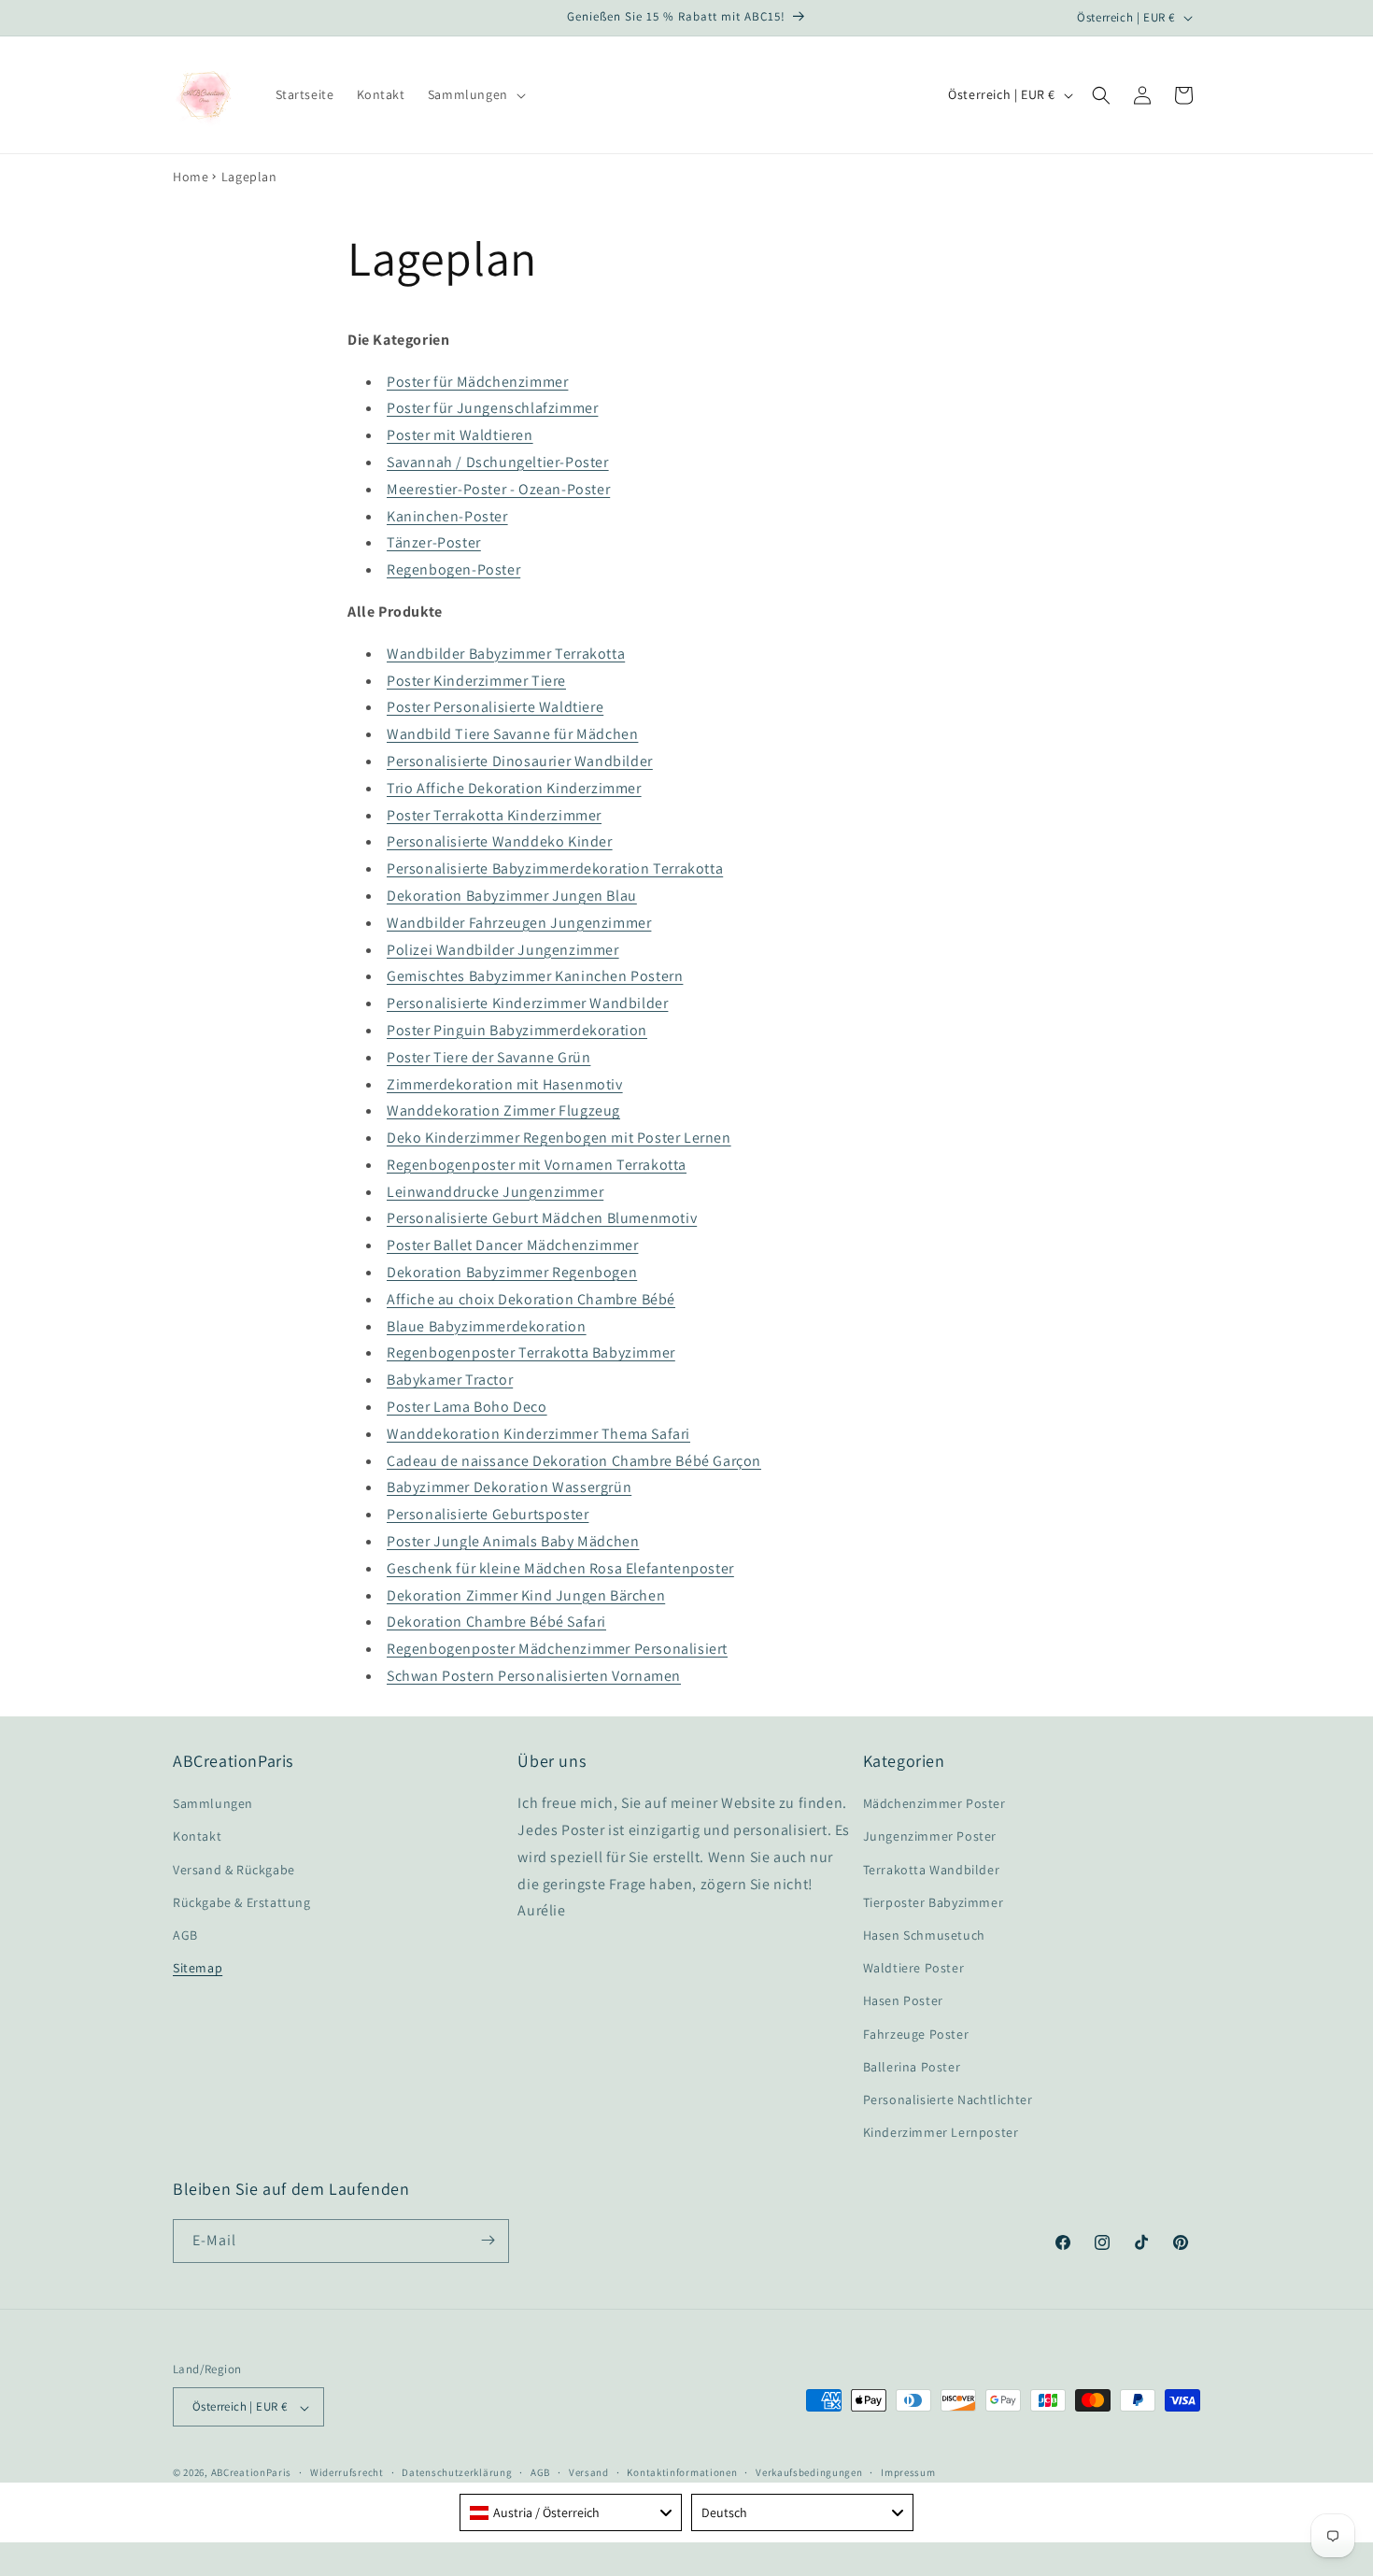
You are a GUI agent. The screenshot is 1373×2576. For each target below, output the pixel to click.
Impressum (908, 2472)
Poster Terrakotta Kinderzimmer (494, 815)
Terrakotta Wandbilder (932, 1870)
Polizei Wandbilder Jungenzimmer (503, 950)
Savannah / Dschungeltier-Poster (498, 462)
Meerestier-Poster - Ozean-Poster (498, 489)
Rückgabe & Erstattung (242, 1902)
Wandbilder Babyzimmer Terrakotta (506, 654)
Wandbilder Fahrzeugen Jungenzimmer (519, 923)
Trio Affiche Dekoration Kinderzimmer (514, 788)
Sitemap (198, 1969)
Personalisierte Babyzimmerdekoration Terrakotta (555, 869)
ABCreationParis (252, 2473)
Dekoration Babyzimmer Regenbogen (512, 1273)
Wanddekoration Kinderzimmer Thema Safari (538, 1434)
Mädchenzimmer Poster (934, 1804)
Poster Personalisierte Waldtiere (495, 708)
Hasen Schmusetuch (924, 1935)
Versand (589, 2472)
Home (191, 177)
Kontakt (197, 1837)
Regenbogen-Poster (453, 570)
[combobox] (571, 2512)
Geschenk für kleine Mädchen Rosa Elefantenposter (560, 1568)
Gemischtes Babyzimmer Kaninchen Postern (535, 977)
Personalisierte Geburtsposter (488, 1515)
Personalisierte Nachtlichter (948, 2099)
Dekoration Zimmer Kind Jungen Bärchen (526, 1595)
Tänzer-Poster (434, 543)
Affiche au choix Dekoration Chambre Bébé (531, 1299)
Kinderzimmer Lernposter (941, 2133)
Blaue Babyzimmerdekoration (487, 1326)
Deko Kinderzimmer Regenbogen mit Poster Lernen (559, 1139)
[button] (475, 94)
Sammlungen (213, 1804)
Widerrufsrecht (347, 2472)
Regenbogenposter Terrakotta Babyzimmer (531, 1353)
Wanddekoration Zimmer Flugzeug (503, 1111)
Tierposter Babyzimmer (934, 1902)
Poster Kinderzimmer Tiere (476, 681)
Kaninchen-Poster (447, 516)
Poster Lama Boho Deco (467, 1408)
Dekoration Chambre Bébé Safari (496, 1622)
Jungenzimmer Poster (930, 1837)
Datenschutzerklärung (457, 2472)
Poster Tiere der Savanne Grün (488, 1057)
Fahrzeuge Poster (916, 2034)
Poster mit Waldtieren (460, 436)
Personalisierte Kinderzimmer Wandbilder (527, 1004)
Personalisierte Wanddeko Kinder (500, 842)
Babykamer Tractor (450, 1381)
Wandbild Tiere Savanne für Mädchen (512, 735)
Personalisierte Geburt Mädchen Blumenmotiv (542, 1219)
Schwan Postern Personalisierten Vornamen (534, 1676)
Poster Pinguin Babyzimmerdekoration (517, 1030)
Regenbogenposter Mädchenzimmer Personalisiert (557, 1650)
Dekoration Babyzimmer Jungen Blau (512, 896)
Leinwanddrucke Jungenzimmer (495, 1192)
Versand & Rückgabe (234, 1870)
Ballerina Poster (912, 2067)
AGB (185, 1935)
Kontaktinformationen (682, 2472)
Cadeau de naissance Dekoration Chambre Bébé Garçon (574, 1461)
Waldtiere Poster (914, 1969)
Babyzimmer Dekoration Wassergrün (509, 1488)
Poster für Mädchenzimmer (477, 382)
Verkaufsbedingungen (809, 2472)
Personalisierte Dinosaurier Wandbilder (520, 761)
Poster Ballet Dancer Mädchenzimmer (512, 1246)
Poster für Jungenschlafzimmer (492, 409)
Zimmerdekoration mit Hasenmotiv (505, 1084)
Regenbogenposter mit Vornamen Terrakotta (537, 1165)
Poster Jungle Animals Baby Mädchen (513, 1541)
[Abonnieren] (488, 2240)
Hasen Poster (903, 2001)
